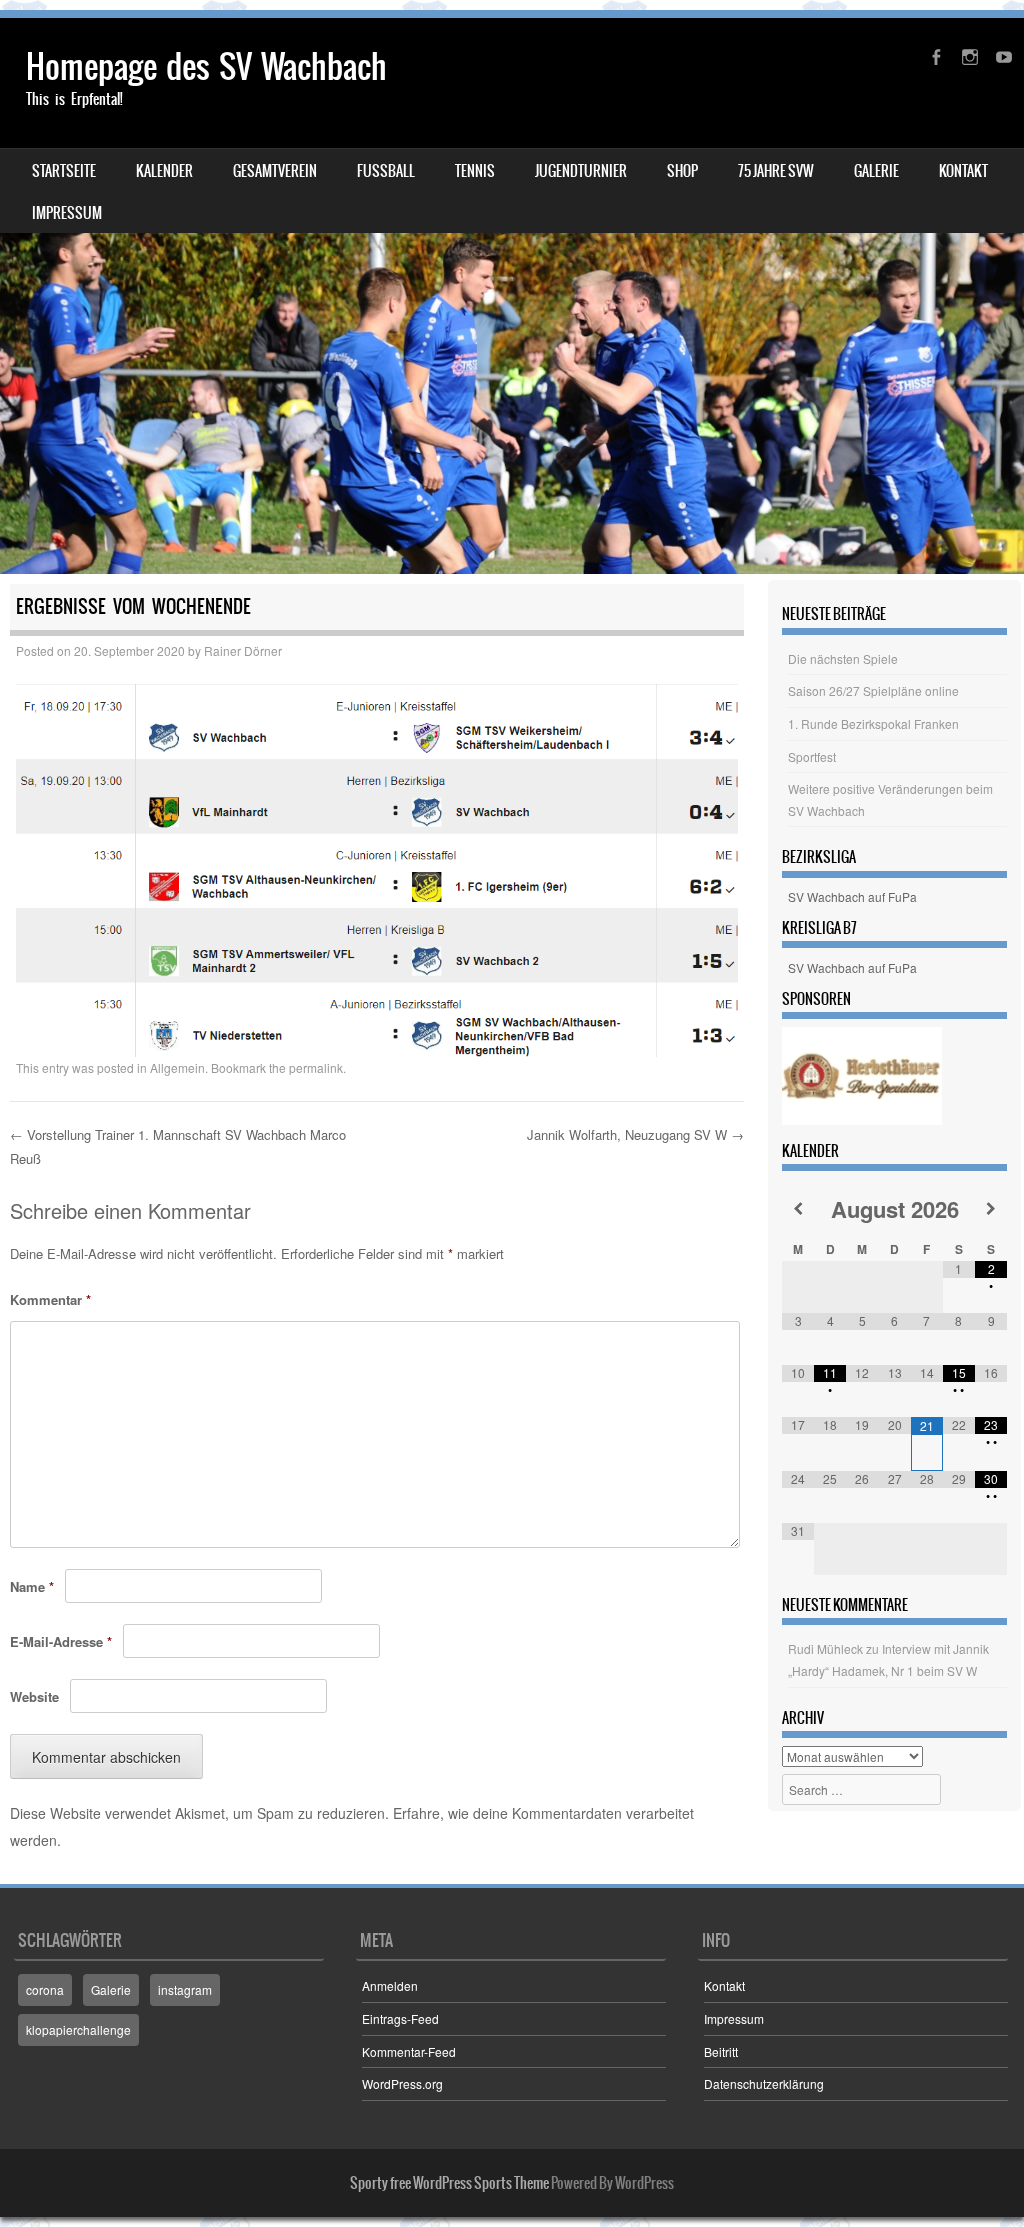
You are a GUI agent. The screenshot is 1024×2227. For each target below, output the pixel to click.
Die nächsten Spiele (843, 658)
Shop (682, 171)
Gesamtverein (275, 171)
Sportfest (812, 756)
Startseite (64, 171)
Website (34, 1696)
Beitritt (721, 2051)
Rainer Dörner (243, 650)
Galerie (876, 171)
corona (45, 1989)
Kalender (164, 171)
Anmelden (390, 1985)
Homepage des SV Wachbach (206, 66)
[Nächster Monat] (991, 1208)
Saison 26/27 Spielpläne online (873, 690)
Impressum (67, 213)
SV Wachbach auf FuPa (852, 896)
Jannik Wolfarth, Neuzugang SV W (635, 1134)
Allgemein (177, 1067)
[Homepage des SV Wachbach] (512, 296)
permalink (316, 1067)
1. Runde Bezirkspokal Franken (873, 723)
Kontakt (963, 171)
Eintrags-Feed (400, 2018)
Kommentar (50, 1299)
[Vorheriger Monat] (798, 1208)
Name (32, 1586)
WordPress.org (402, 2083)
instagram (185, 1989)
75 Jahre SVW (776, 171)
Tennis (475, 171)
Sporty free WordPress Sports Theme (449, 2183)
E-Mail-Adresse (61, 1641)
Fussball (386, 171)
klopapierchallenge (78, 2029)
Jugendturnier (581, 171)
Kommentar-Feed (409, 2051)
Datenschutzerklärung (764, 2083)
